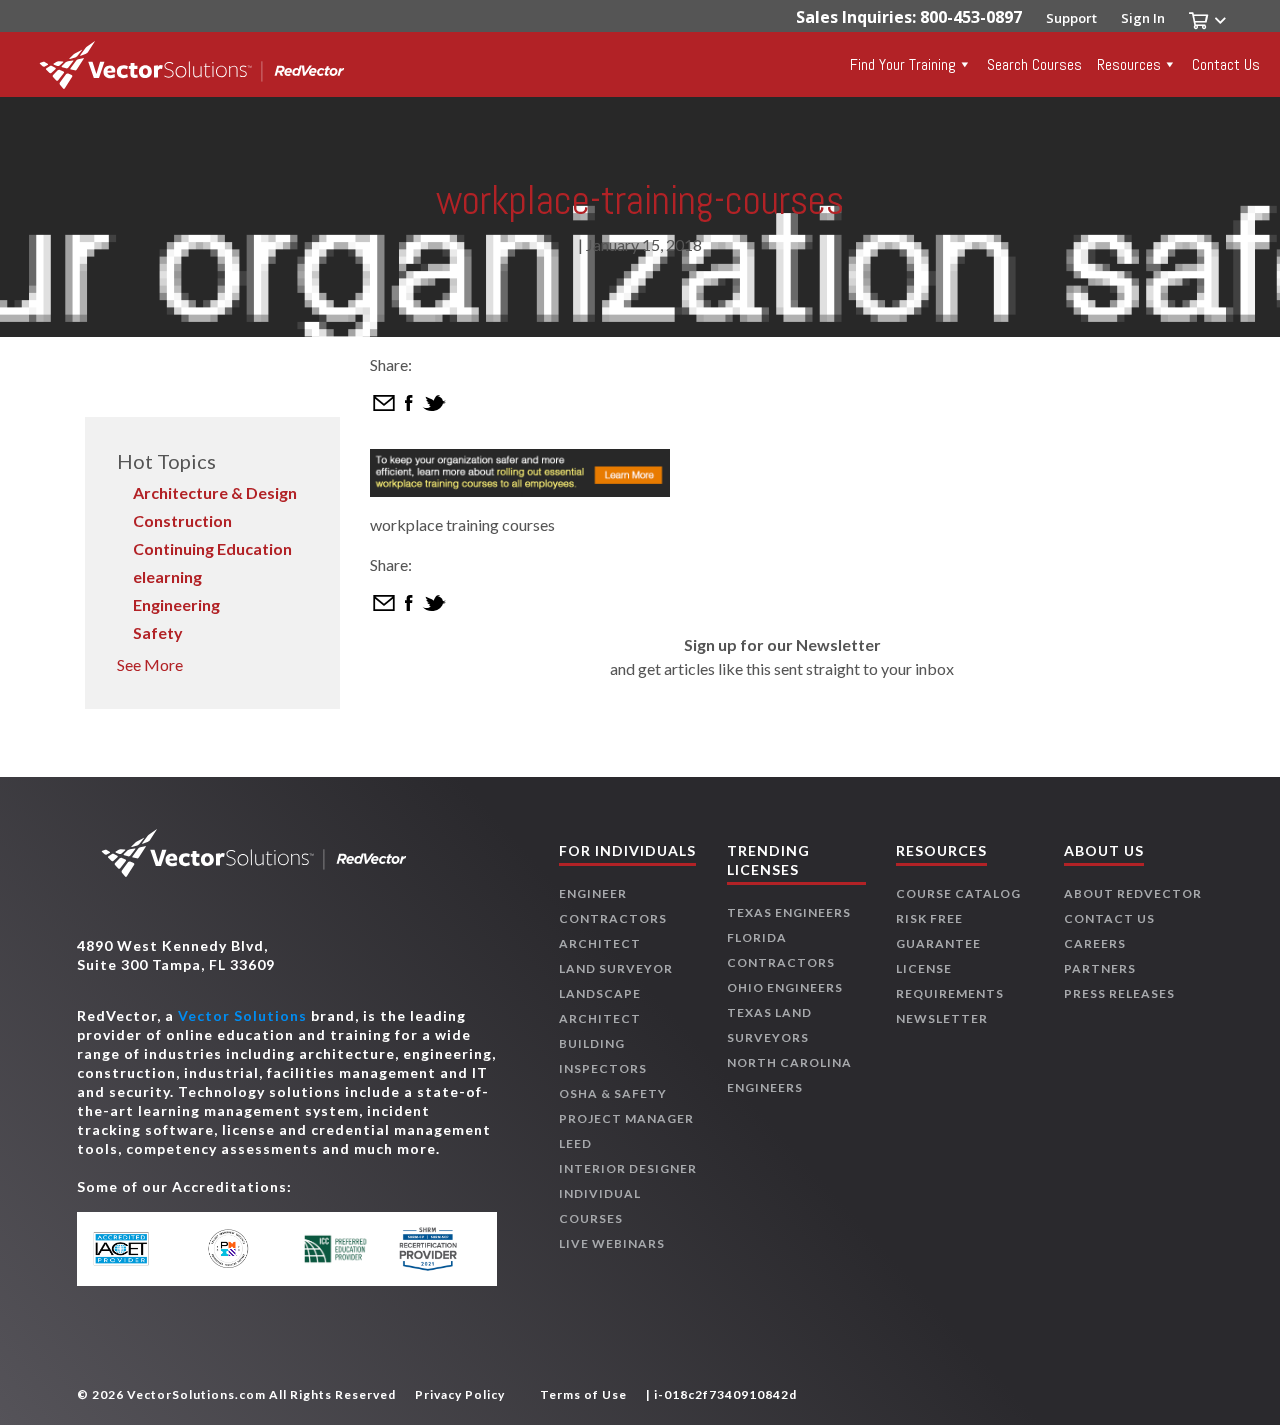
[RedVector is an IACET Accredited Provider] (140, 1249)
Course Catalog (958, 893)
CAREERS (1095, 943)
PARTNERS (1100, 968)
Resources (1129, 64)
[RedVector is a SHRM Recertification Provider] (432, 1249)
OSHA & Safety (613, 1093)
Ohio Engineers (785, 987)
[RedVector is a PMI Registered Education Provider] (237, 1248)
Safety (158, 632)
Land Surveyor (616, 968)
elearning (167, 576)
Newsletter (942, 1018)
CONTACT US (1109, 918)
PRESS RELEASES (1119, 993)
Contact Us (1226, 64)
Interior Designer (628, 1168)
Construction (182, 520)
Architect (600, 943)
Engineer (593, 893)
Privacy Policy (460, 1394)
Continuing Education (212, 548)
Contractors (613, 918)
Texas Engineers (789, 912)
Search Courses (1034, 64)
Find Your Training (903, 64)
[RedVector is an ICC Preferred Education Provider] (335, 1249)
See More (150, 664)
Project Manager (626, 1118)
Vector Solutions (242, 1015)
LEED (575, 1143)
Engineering (176, 604)
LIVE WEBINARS (612, 1243)
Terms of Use (583, 1394)
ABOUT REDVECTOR (1133, 893)
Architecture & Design (215, 492)
